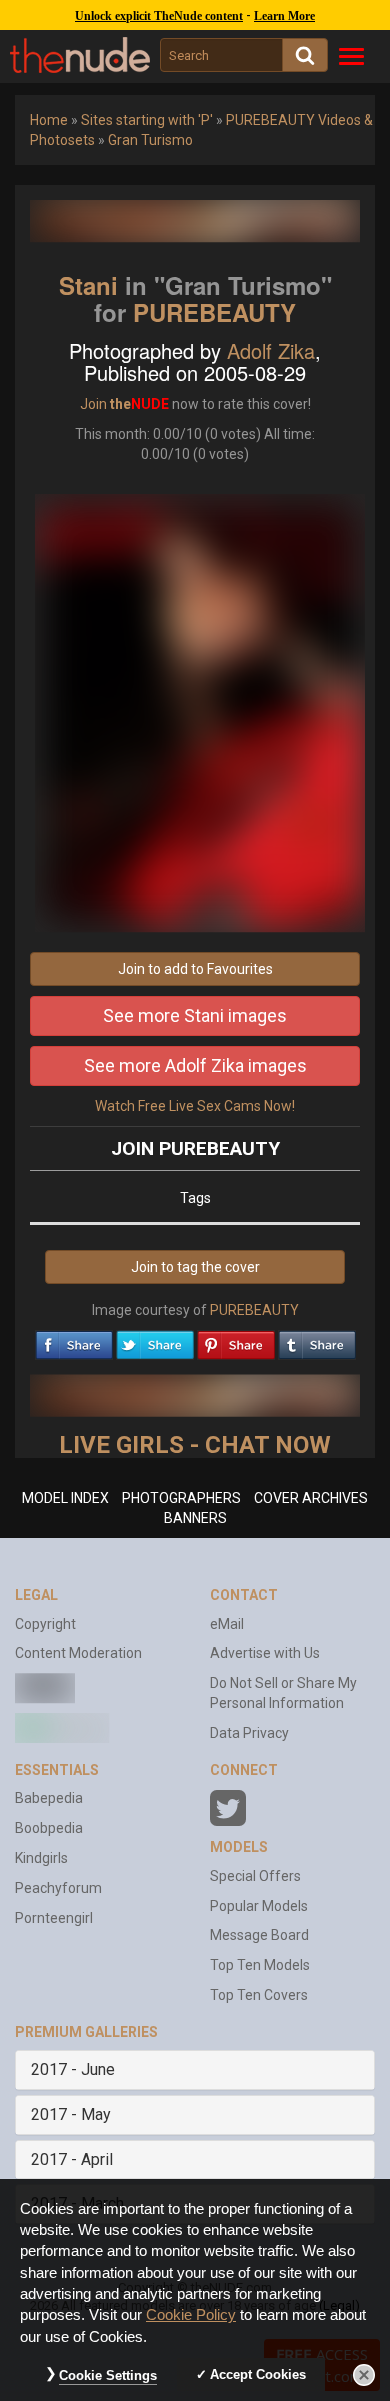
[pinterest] (236, 1340)
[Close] (364, 2375)
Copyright (45, 1624)
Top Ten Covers (259, 1995)
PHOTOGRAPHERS (181, 1498)
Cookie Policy (191, 2315)
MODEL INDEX (65, 1498)
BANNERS (195, 1518)
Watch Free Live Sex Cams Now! (195, 1106)
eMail (227, 1624)
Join (93, 404)
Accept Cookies (258, 2374)
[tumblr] (317, 1340)
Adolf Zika (271, 350)
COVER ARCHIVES (311, 1498)
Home (49, 120)
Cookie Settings (108, 2375)
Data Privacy (249, 1733)
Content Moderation (78, 1653)
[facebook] (74, 1340)
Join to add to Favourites (195, 969)
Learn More (284, 16)
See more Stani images (195, 1015)
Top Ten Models (260, 1965)
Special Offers (255, 1876)
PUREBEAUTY (214, 312)
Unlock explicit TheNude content (159, 16)
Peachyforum (58, 1888)
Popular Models (259, 1906)
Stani (88, 285)
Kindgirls (41, 1858)
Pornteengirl (54, 1918)
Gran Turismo (150, 140)
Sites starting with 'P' (147, 120)
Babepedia (49, 1798)
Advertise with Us (265, 1653)
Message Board (259, 1935)
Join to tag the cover (195, 1267)
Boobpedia (49, 1828)
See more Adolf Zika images (195, 1065)
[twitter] (155, 1340)
